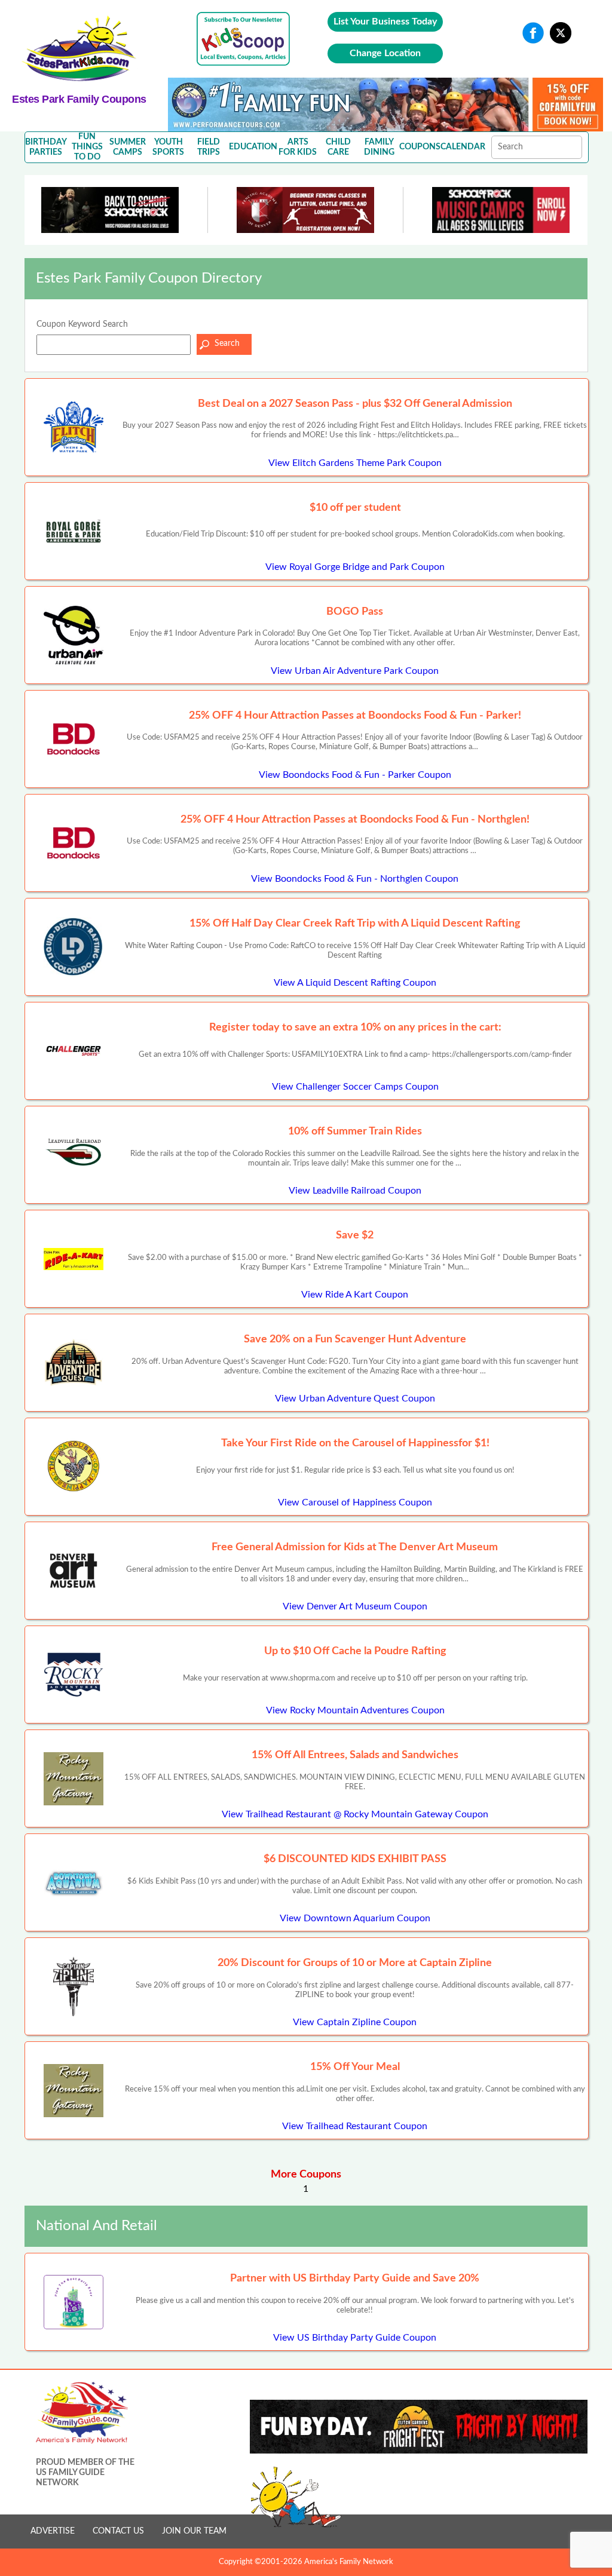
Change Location (385, 53)
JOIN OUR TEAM (194, 2531)
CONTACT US (118, 2531)
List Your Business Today (385, 22)
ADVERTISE (53, 2531)
